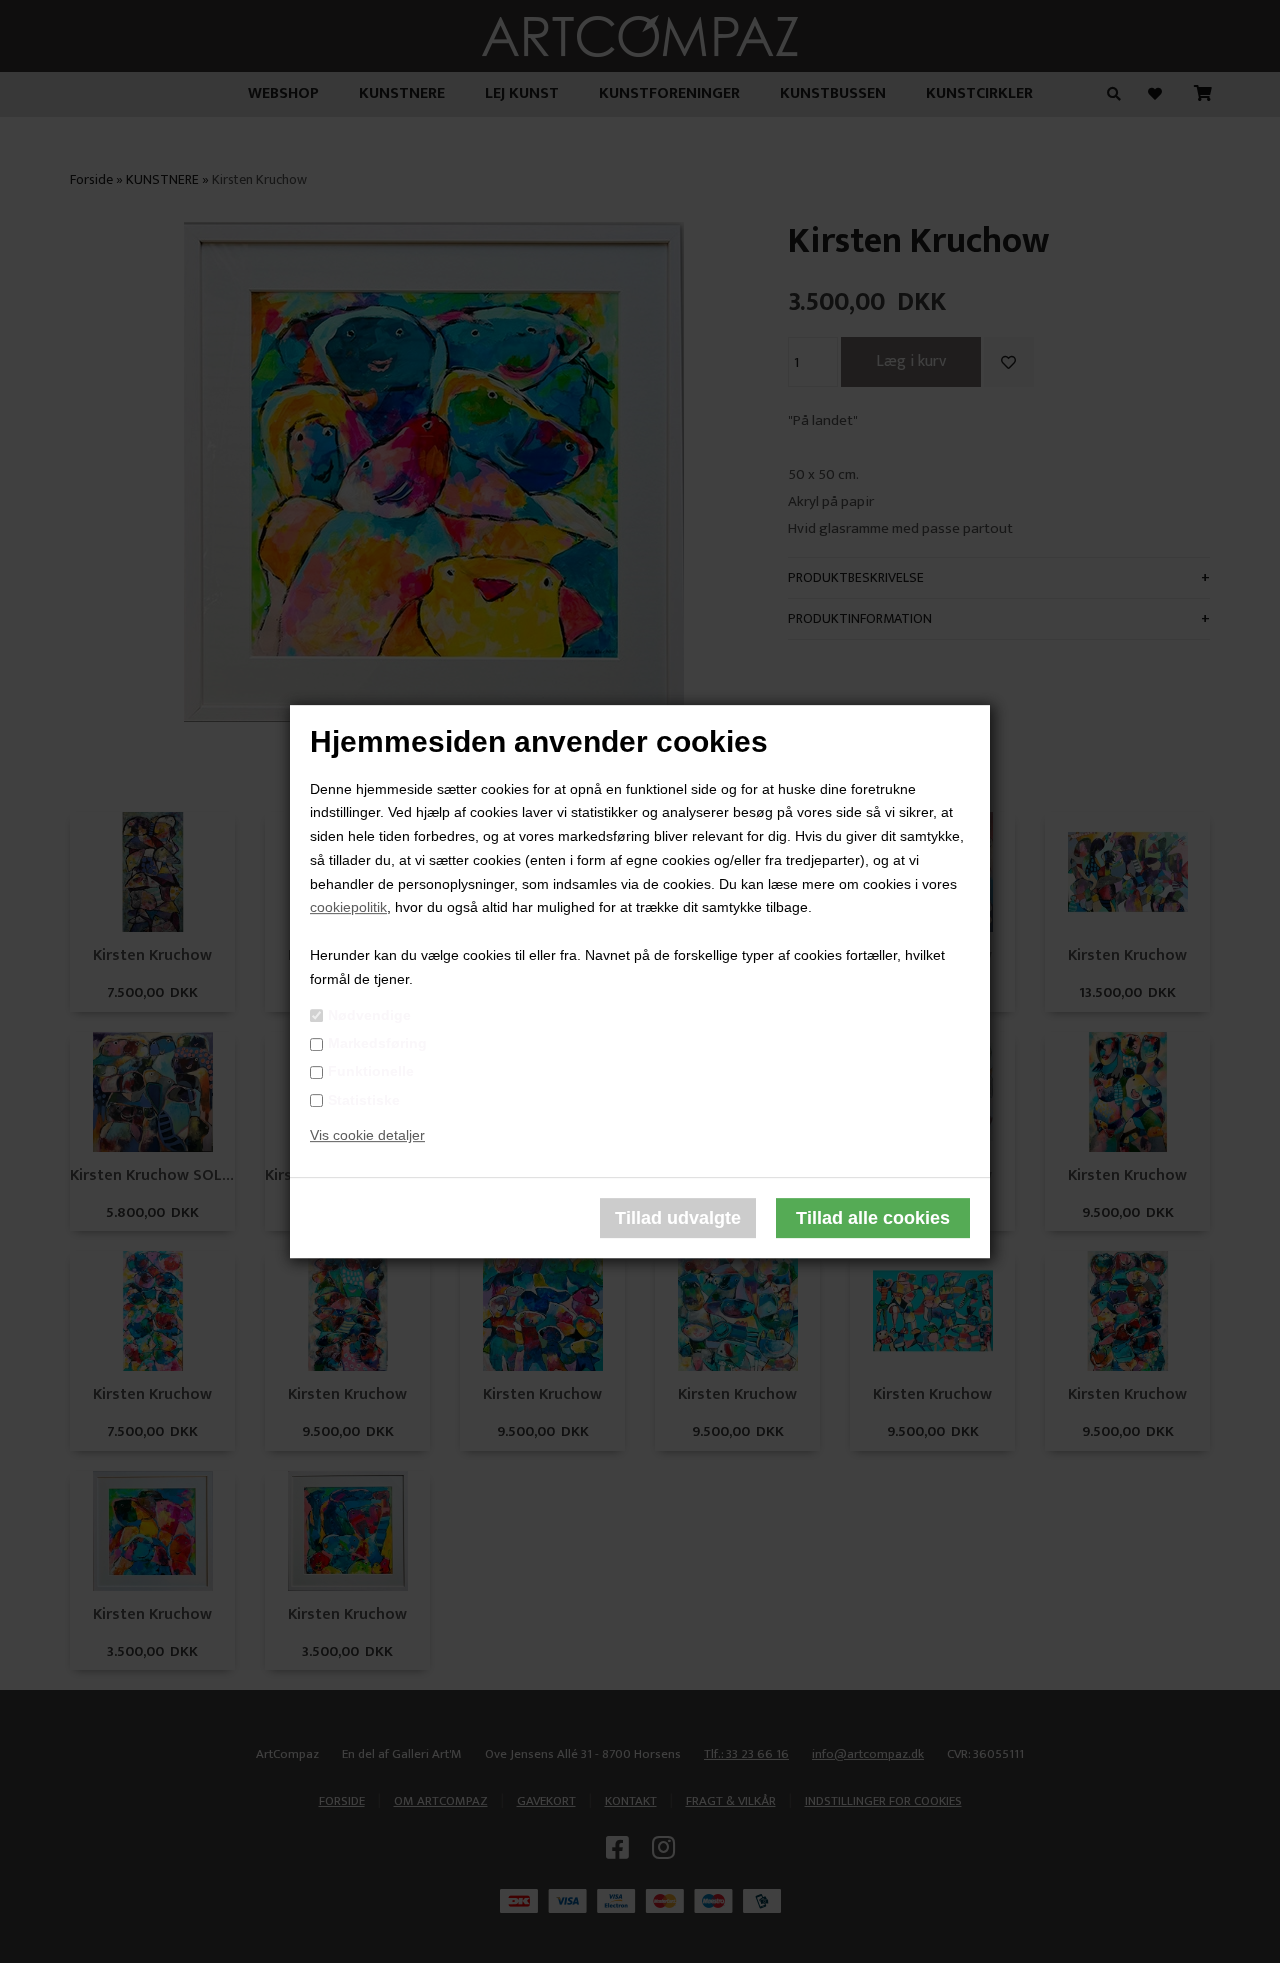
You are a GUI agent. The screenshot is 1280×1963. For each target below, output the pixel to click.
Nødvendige (369, 1015)
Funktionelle (371, 1072)
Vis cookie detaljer (367, 1136)
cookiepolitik (348, 908)
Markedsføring (377, 1043)
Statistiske (364, 1100)
